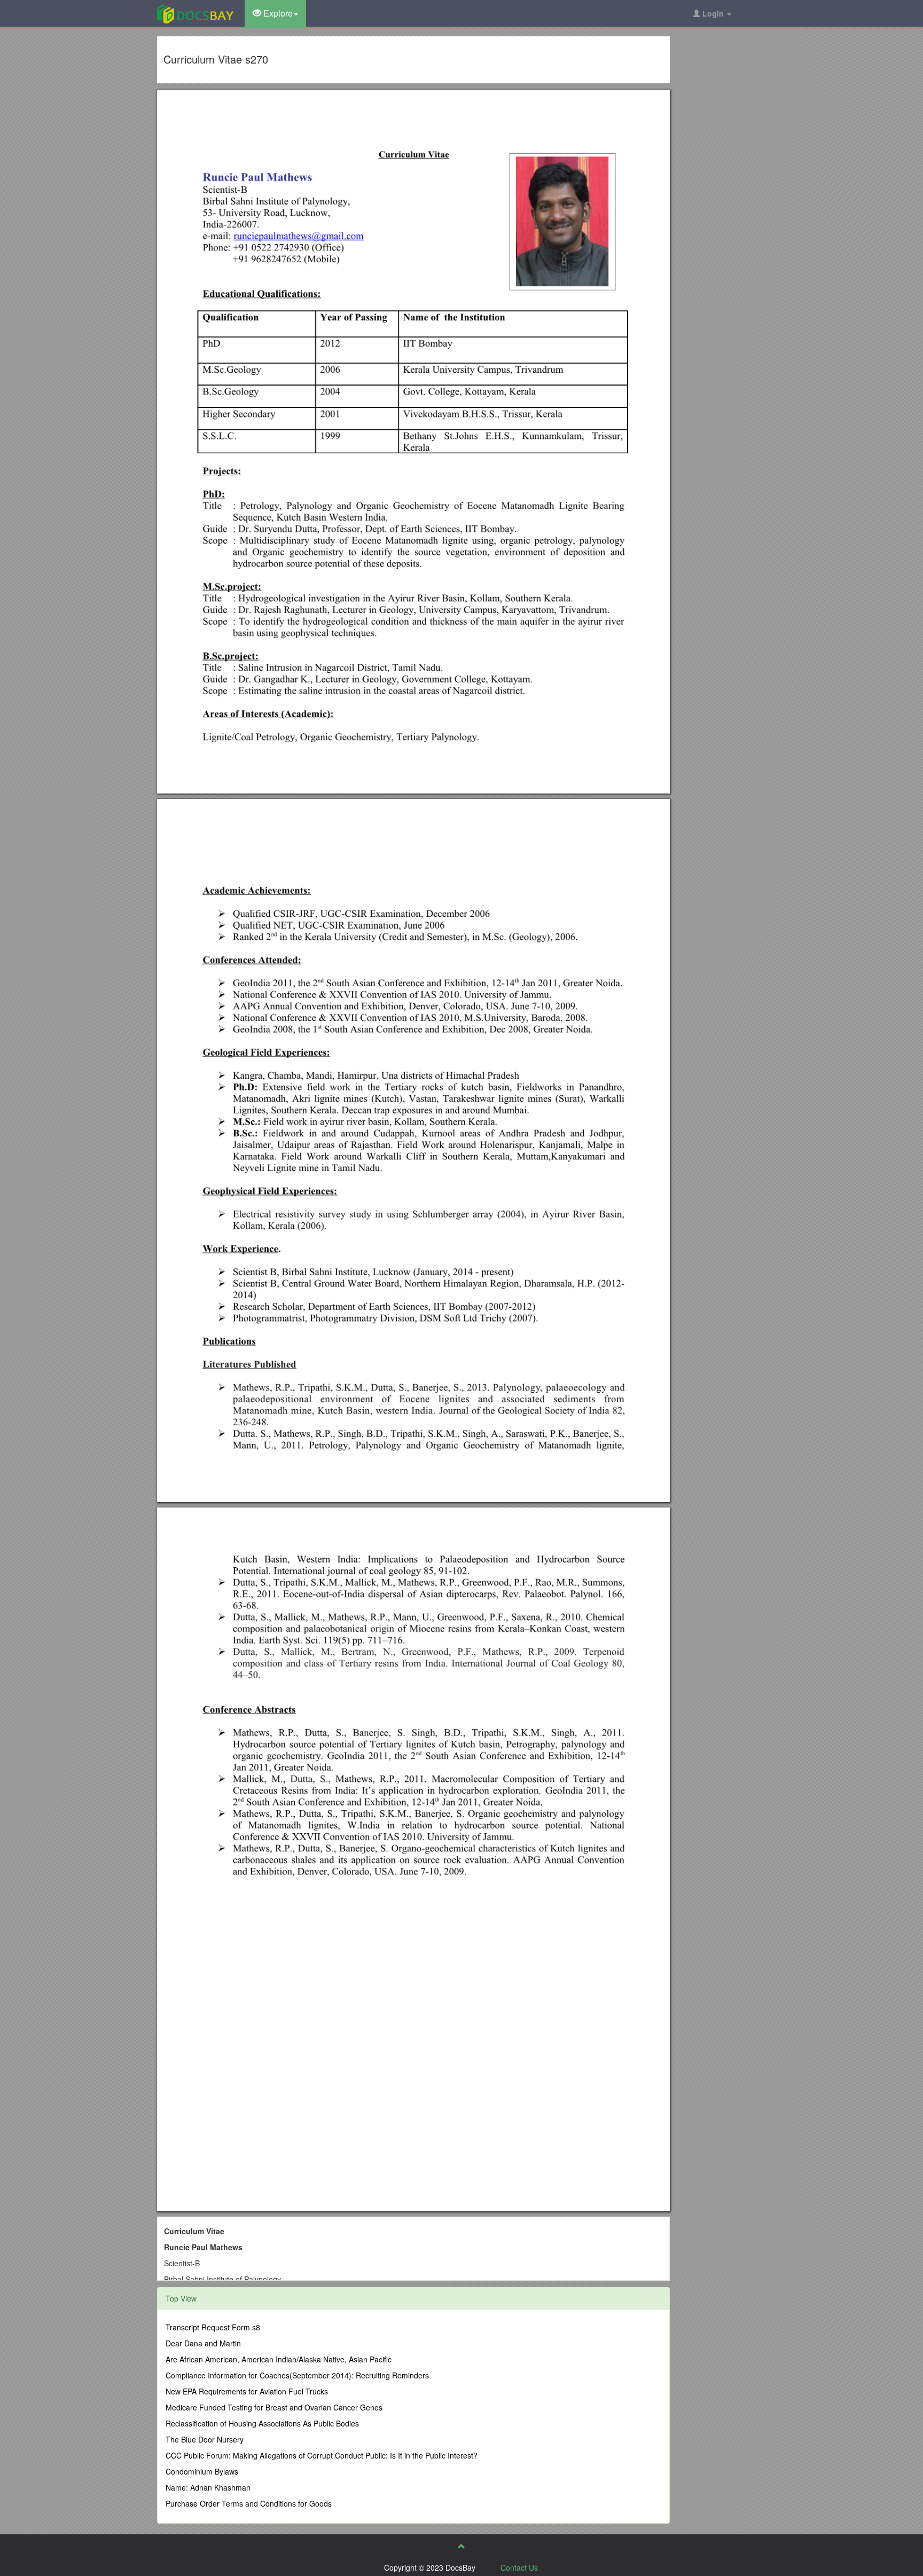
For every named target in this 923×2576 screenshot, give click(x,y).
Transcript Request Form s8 (213, 2327)
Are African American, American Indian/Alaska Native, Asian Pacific (279, 2359)
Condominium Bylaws (202, 2471)
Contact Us (519, 2567)
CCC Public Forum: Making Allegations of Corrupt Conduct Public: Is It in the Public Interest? (322, 2455)
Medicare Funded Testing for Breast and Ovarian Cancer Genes (274, 2407)
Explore (277, 13)
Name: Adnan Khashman (208, 2487)
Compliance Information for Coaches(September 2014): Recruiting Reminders (297, 2375)
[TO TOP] (461, 2546)
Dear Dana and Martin (203, 2343)
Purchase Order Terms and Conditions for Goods (249, 2503)
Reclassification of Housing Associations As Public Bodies (262, 2423)
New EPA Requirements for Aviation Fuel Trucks (247, 2391)
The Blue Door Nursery (205, 2439)
